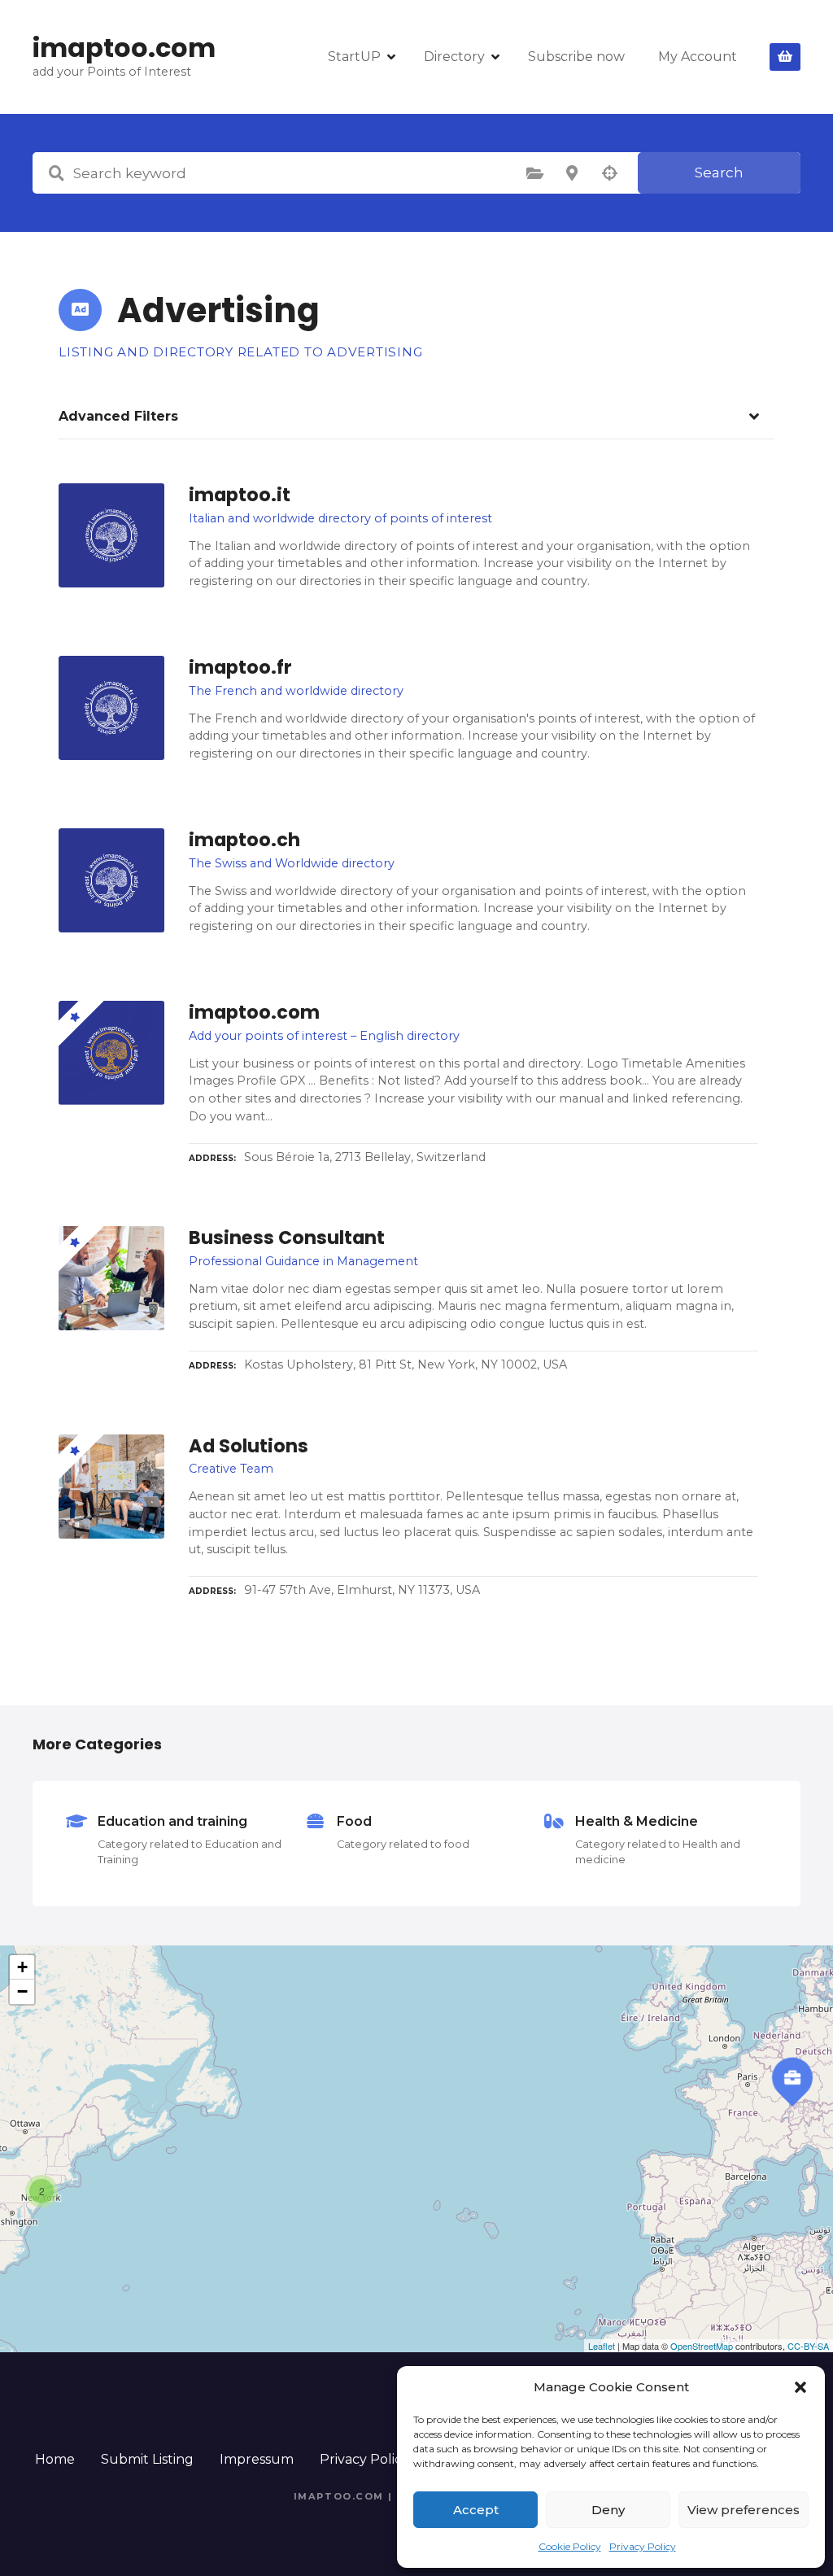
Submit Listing (147, 2459)
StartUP (354, 57)
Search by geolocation (609, 173)
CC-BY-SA (808, 2346)
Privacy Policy (643, 2546)
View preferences (744, 2510)
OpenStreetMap (702, 2346)
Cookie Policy (570, 2546)
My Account (698, 57)
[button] (800, 2387)
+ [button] (22, 1967)
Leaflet (602, 2346)
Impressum (257, 2459)
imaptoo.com (124, 48)
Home (55, 2459)
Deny (608, 2510)
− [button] (22, 1991)
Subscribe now (576, 57)
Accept (476, 2510)
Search (719, 172)
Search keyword (56, 173)
